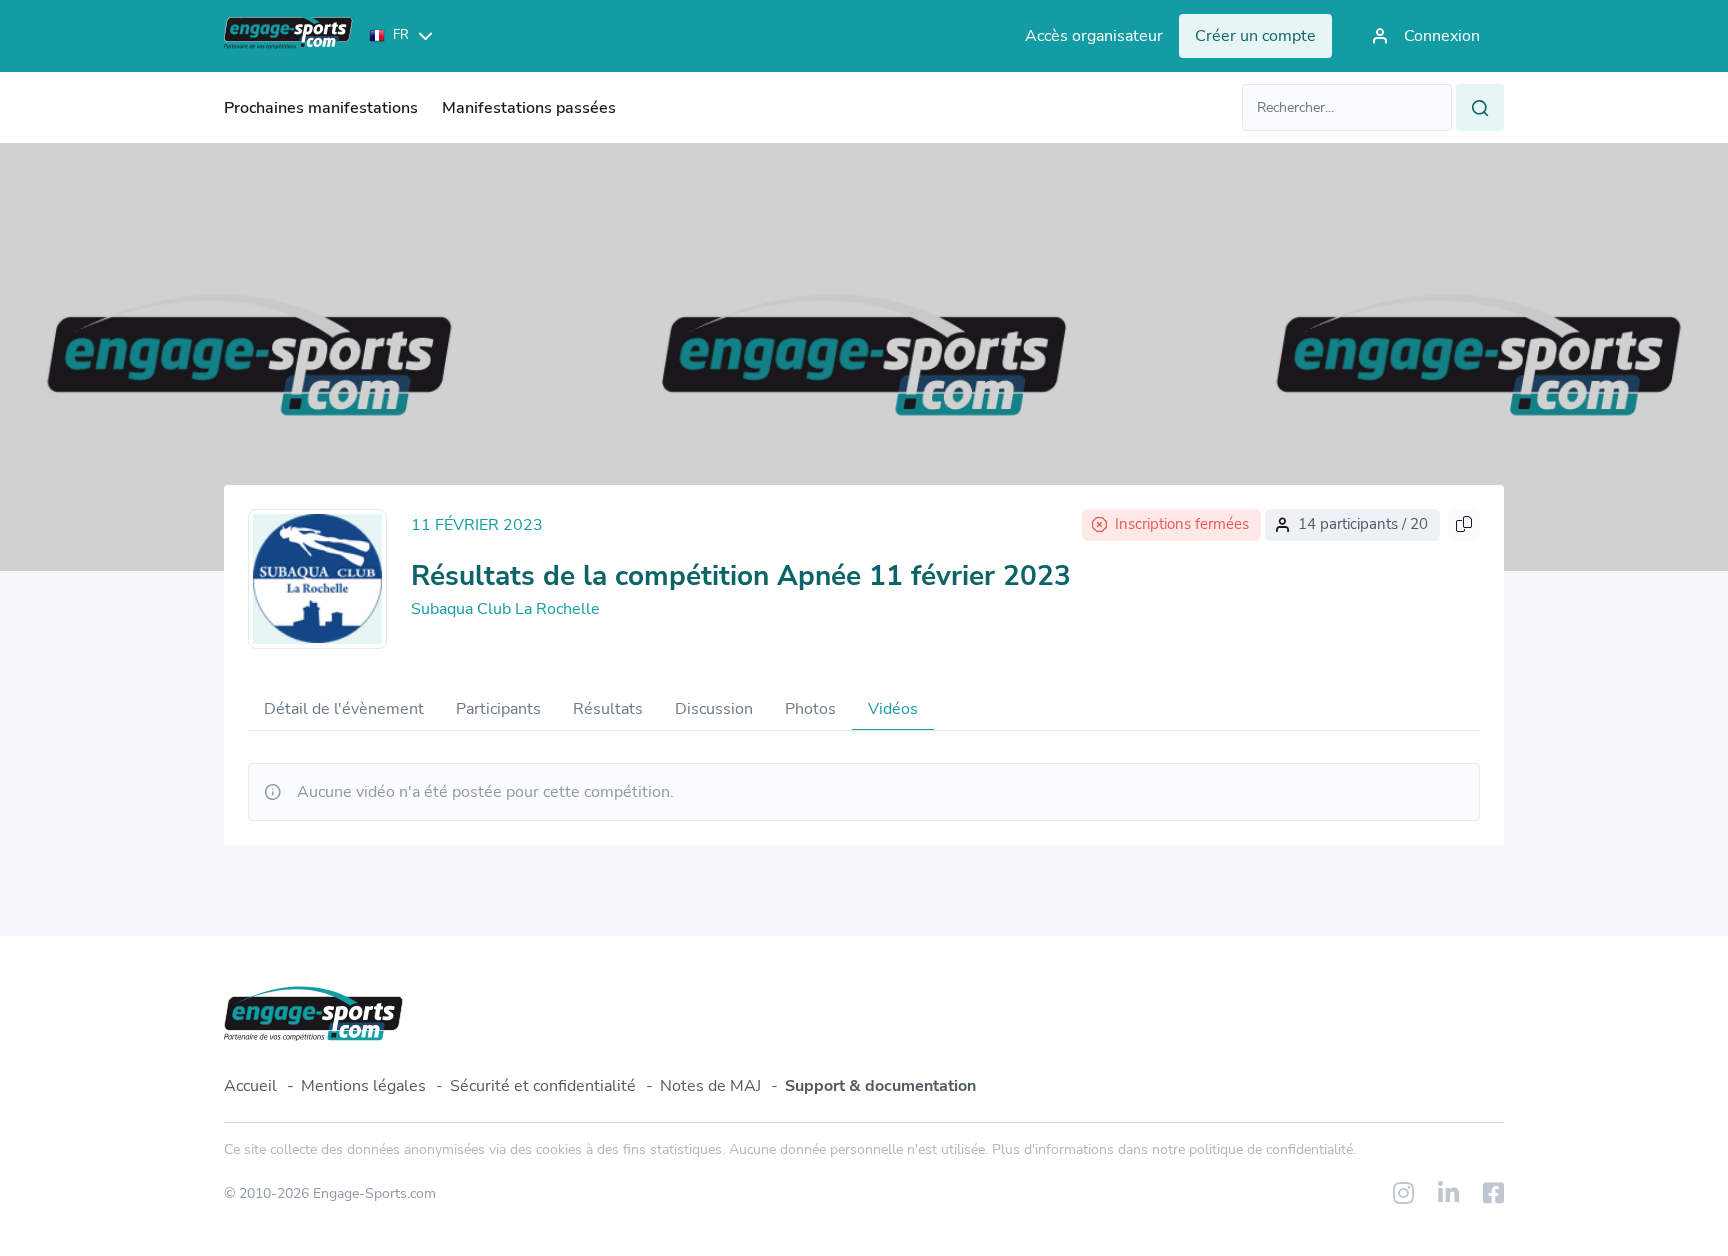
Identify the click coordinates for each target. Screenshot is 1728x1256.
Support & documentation (880, 1086)
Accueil (250, 1086)
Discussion (714, 709)
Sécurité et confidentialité (543, 1086)
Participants (498, 709)
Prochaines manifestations (321, 108)
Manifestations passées (529, 108)
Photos (810, 709)
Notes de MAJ (710, 1086)
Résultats (608, 709)
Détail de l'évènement (344, 709)
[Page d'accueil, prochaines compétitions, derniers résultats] (288, 36)
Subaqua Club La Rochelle (505, 609)
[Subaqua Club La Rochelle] (317, 579)
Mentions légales (363, 1086)
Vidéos (893, 709)
